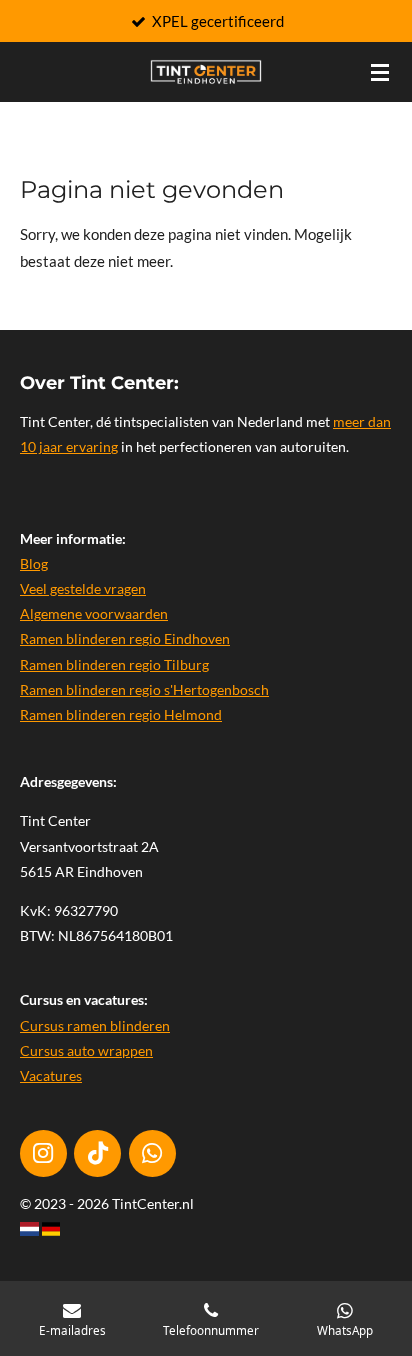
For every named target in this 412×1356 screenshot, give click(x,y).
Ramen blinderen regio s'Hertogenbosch (144, 689)
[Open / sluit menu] (380, 72)
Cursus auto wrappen (86, 1050)
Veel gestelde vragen (83, 588)
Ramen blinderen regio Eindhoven (125, 638)
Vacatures (51, 1075)
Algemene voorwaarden (94, 613)
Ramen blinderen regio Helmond (121, 714)
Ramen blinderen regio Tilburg (114, 664)
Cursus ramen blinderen (95, 1025)
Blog (34, 563)
